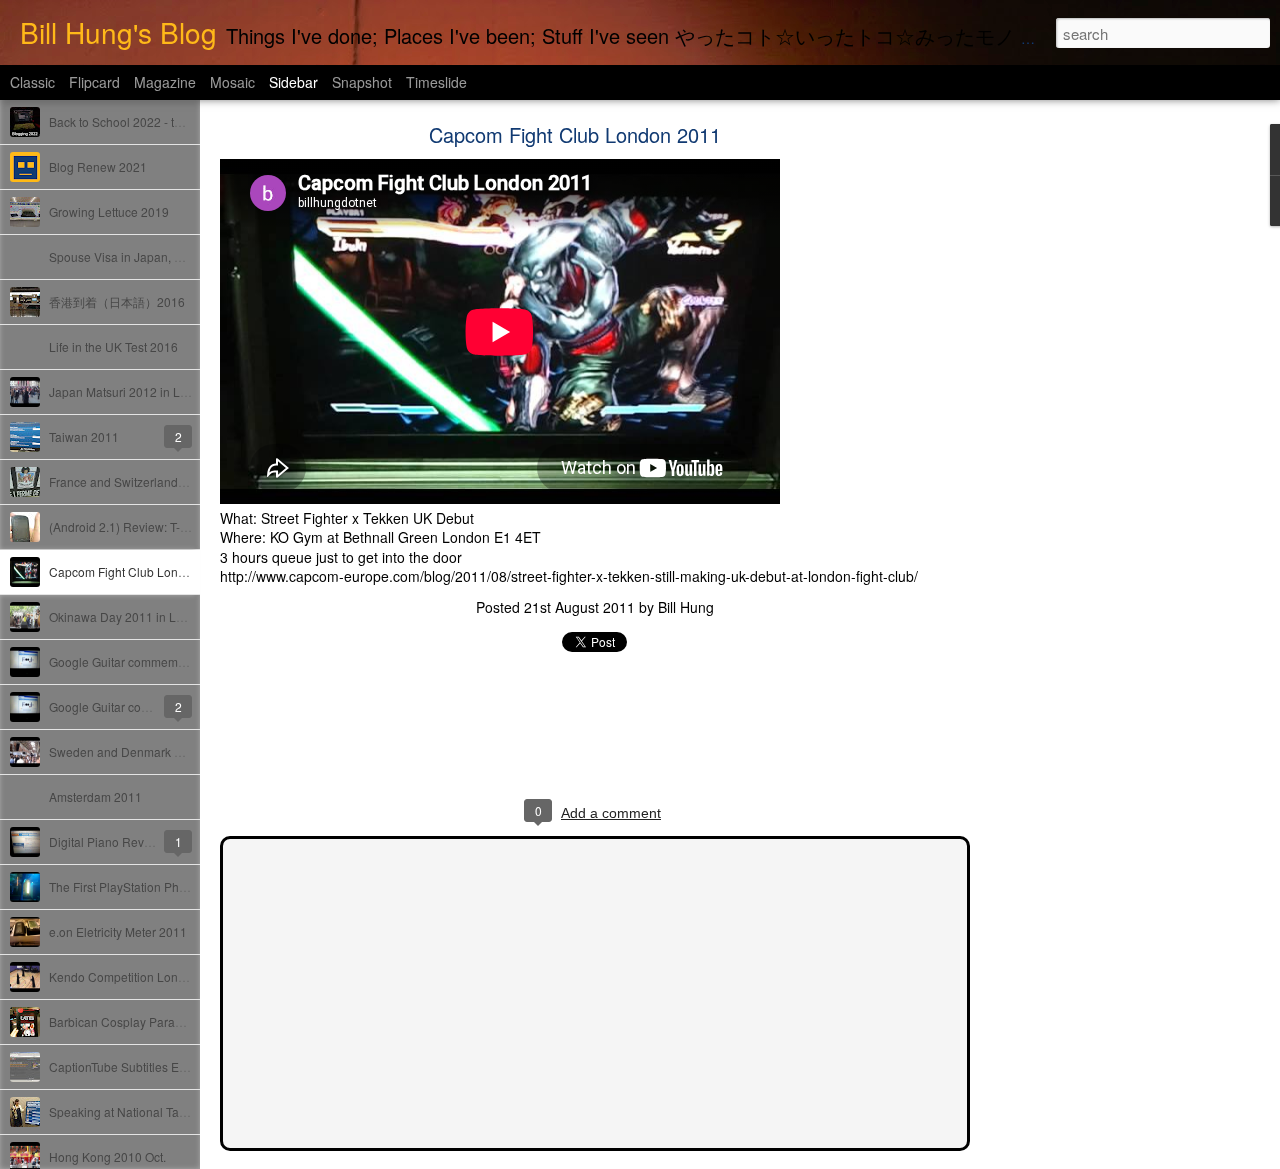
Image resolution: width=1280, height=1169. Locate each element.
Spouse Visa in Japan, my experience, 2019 (168, 256)
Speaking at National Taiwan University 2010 (171, 1111)
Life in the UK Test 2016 (113, 346)
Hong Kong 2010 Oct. (107, 1156)
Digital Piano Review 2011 (121, 841)
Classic (32, 82)
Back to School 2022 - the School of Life (157, 121)
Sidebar (293, 82)
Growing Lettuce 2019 (109, 211)
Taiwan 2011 (84, 436)
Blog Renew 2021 (98, 166)
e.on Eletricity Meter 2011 (118, 931)
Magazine (165, 82)
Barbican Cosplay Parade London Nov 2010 (169, 1021)
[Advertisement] (1080, 445)
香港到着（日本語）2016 (117, 301)
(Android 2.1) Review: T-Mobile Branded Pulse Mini (188, 526)
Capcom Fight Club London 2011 (139, 571)
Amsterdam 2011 (95, 796)
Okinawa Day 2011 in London (130, 616)
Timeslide (436, 82)
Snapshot (362, 82)
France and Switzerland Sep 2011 (141, 481)
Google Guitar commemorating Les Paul (158, 661)
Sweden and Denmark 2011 (125, 751)
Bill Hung (686, 607)
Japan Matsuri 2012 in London (132, 391)
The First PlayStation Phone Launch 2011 (162, 886)
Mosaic (232, 82)
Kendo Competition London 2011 (139, 976)
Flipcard (94, 82)
